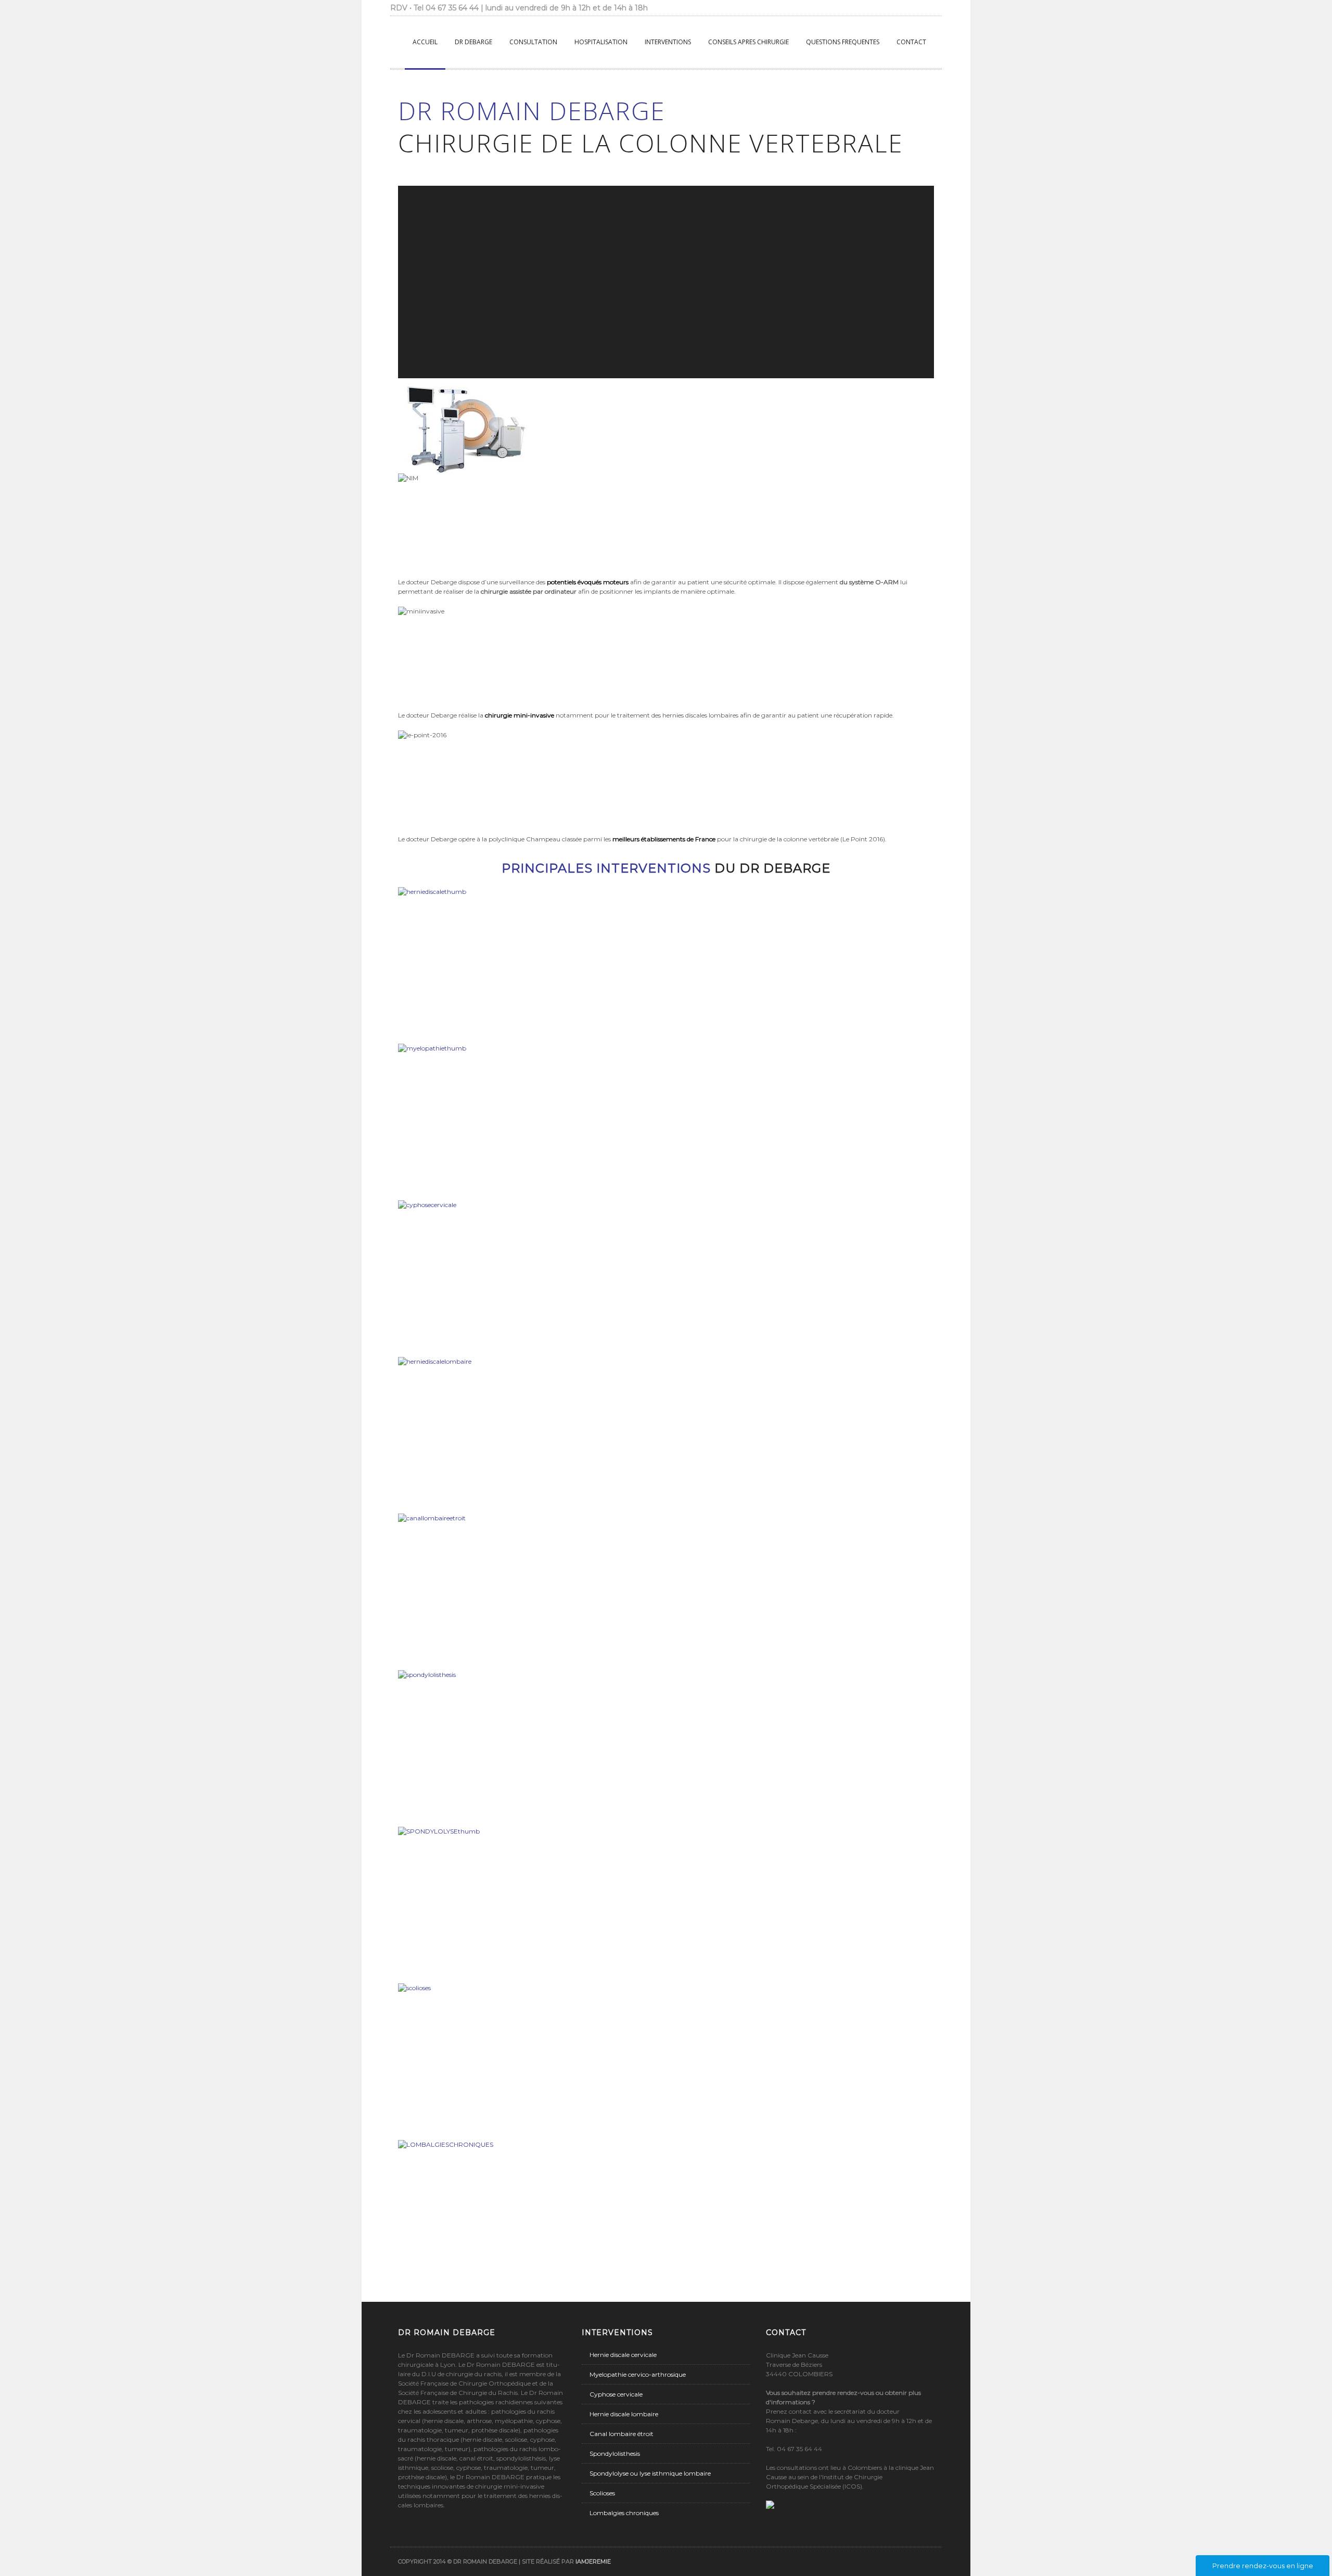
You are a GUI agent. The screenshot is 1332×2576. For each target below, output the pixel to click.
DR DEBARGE (473, 42)
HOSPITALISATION (601, 42)
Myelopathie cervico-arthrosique (638, 2374)
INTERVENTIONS (668, 42)
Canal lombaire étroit (622, 2434)
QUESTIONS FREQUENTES (843, 42)
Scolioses (602, 2493)
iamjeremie (593, 2561)
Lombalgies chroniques (624, 2513)
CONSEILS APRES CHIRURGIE (748, 42)
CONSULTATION (533, 42)
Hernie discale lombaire (624, 2414)
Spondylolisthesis (615, 2453)
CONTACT (911, 42)
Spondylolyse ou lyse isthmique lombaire (650, 2473)
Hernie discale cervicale (623, 2355)
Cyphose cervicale (616, 2394)
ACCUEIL (425, 42)
